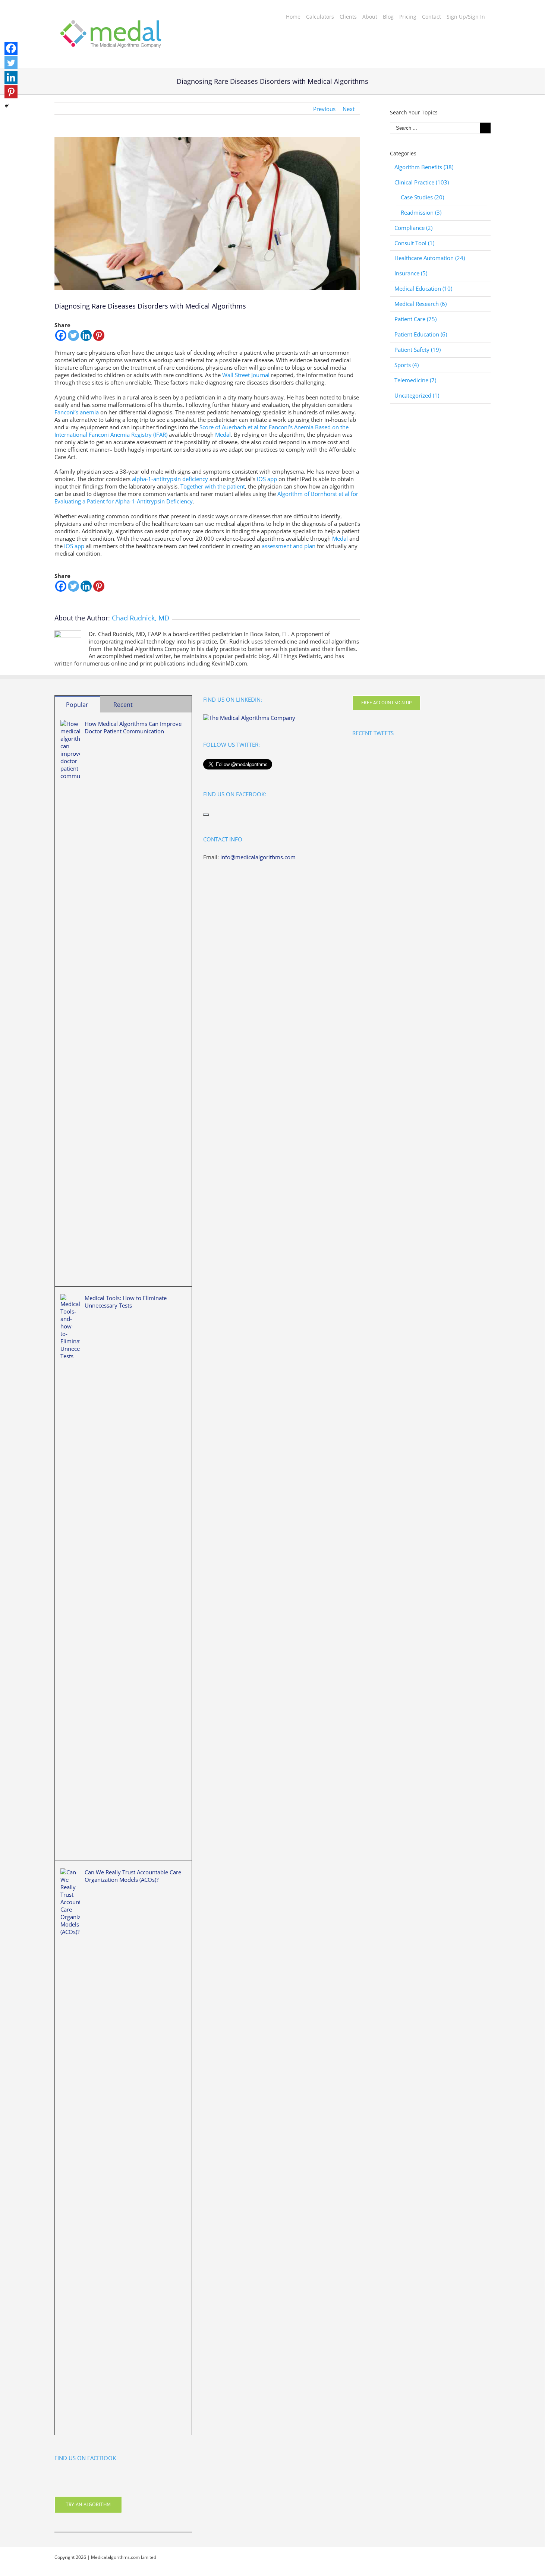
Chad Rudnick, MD (141, 618)
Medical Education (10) (423, 289)
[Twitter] (73, 335)
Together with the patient (213, 486)
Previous (324, 109)
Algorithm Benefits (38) (424, 167)
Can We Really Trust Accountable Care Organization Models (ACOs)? (133, 1876)
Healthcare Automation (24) (430, 258)
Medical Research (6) (421, 304)
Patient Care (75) (415, 319)
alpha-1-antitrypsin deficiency (170, 479)
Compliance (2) (413, 228)
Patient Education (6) (421, 334)
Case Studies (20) (422, 197)
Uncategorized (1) (417, 396)
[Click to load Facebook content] (206, 815)
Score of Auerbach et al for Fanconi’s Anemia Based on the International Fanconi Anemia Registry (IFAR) (201, 431)
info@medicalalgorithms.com (258, 857)
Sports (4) (407, 365)
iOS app (267, 479)
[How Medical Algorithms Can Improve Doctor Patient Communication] (70, 999)
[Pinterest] (99, 335)
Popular (77, 705)
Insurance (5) (411, 273)
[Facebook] (61, 335)
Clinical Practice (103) (422, 182)
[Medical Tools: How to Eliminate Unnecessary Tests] (70, 1574)
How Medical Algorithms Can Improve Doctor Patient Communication (133, 727)
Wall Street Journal (246, 375)
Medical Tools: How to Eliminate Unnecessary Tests (126, 1302)
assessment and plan (289, 546)
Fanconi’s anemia (77, 412)
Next (349, 109)
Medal (223, 434)
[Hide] (7, 106)
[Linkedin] (86, 335)
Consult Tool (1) (414, 243)
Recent (123, 705)
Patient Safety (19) (418, 350)
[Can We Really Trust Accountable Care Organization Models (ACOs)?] (70, 2148)
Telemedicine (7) (415, 380)
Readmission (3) (421, 213)
